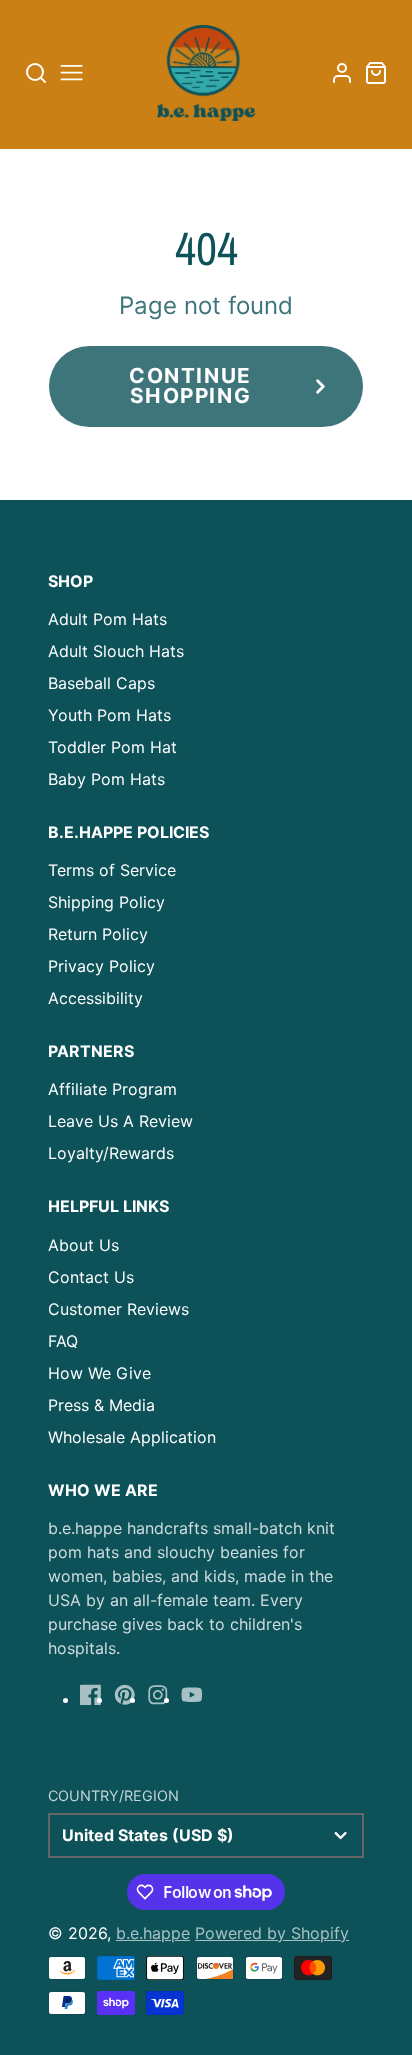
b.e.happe (153, 1933)
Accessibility (95, 998)
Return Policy (98, 934)
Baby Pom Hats (106, 779)
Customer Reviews (118, 1309)
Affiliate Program (112, 1089)
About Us (83, 1245)
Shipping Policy (106, 902)
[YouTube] (192, 1695)
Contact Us (91, 1277)
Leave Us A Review (120, 1121)
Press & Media (101, 1405)
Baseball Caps (101, 683)
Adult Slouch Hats (116, 651)
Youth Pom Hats (109, 715)
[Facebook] (91, 1695)
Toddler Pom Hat (112, 747)
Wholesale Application (132, 1437)
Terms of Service (112, 870)
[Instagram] (158, 1695)
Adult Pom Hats (107, 619)
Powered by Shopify (272, 1933)
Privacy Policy (101, 966)
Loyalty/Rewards (111, 1153)
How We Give (99, 1373)
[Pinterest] (125, 1695)
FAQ (63, 1341)
